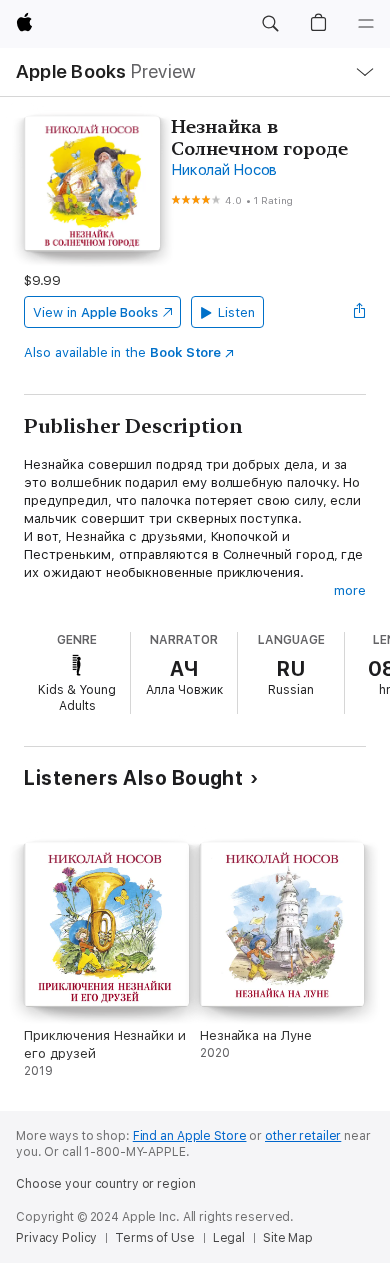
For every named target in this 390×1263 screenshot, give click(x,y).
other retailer (303, 1136)
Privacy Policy (56, 1238)
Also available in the (122, 352)
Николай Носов (224, 170)
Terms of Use (155, 1238)
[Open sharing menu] (360, 312)
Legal (229, 1238)
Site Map (288, 1238)
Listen (236, 312)
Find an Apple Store (190, 1136)
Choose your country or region (106, 1184)
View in (95, 312)
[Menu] (366, 24)
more (350, 590)
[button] (270, 24)
